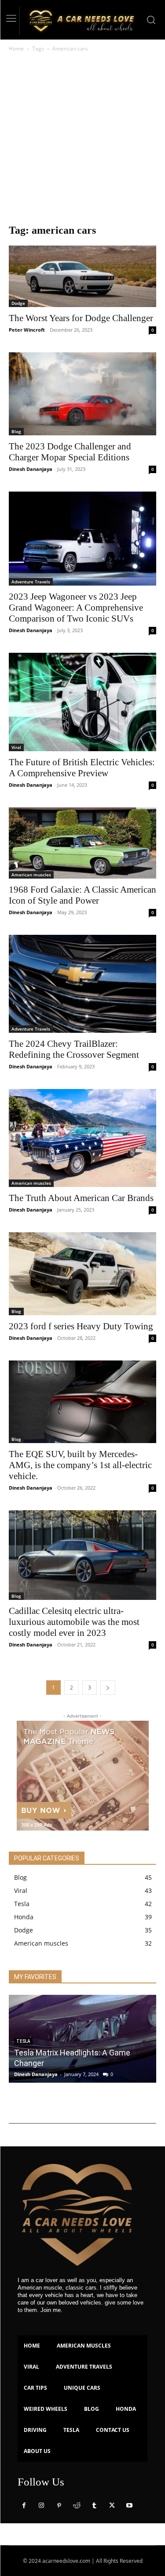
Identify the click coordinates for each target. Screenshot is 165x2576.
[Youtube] (129, 2506)
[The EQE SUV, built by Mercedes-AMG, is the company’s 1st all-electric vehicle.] (82, 1402)
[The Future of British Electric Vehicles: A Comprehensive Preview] (82, 702)
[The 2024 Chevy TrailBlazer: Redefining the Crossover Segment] (82, 984)
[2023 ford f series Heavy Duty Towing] (82, 1274)
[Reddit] (77, 2506)
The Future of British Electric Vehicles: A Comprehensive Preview (82, 768)
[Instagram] (41, 2506)
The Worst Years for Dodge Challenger (81, 318)
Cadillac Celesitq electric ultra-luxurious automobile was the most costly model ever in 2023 (74, 1622)
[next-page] (108, 1688)
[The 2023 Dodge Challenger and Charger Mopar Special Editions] (82, 394)
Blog (16, 431)
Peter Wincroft (27, 330)
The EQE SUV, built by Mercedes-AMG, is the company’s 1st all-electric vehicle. (80, 1465)
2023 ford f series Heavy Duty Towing (81, 1326)
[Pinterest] (59, 2506)
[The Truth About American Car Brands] (82, 1138)
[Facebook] (24, 2506)
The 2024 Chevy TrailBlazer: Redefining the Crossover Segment (74, 1049)
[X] (112, 2506)
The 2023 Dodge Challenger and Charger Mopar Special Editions (70, 452)
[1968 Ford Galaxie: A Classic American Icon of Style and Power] (82, 843)
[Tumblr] (94, 2506)
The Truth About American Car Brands (81, 1198)
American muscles (31, 875)
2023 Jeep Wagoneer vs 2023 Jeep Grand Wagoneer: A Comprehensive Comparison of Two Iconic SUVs (76, 608)
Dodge (18, 303)
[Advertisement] (82, 140)
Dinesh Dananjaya (31, 469)
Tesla (23, 2041)
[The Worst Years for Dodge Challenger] (82, 277)
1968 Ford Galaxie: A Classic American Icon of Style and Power (82, 895)
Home (16, 49)
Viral (16, 747)
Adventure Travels (31, 582)
